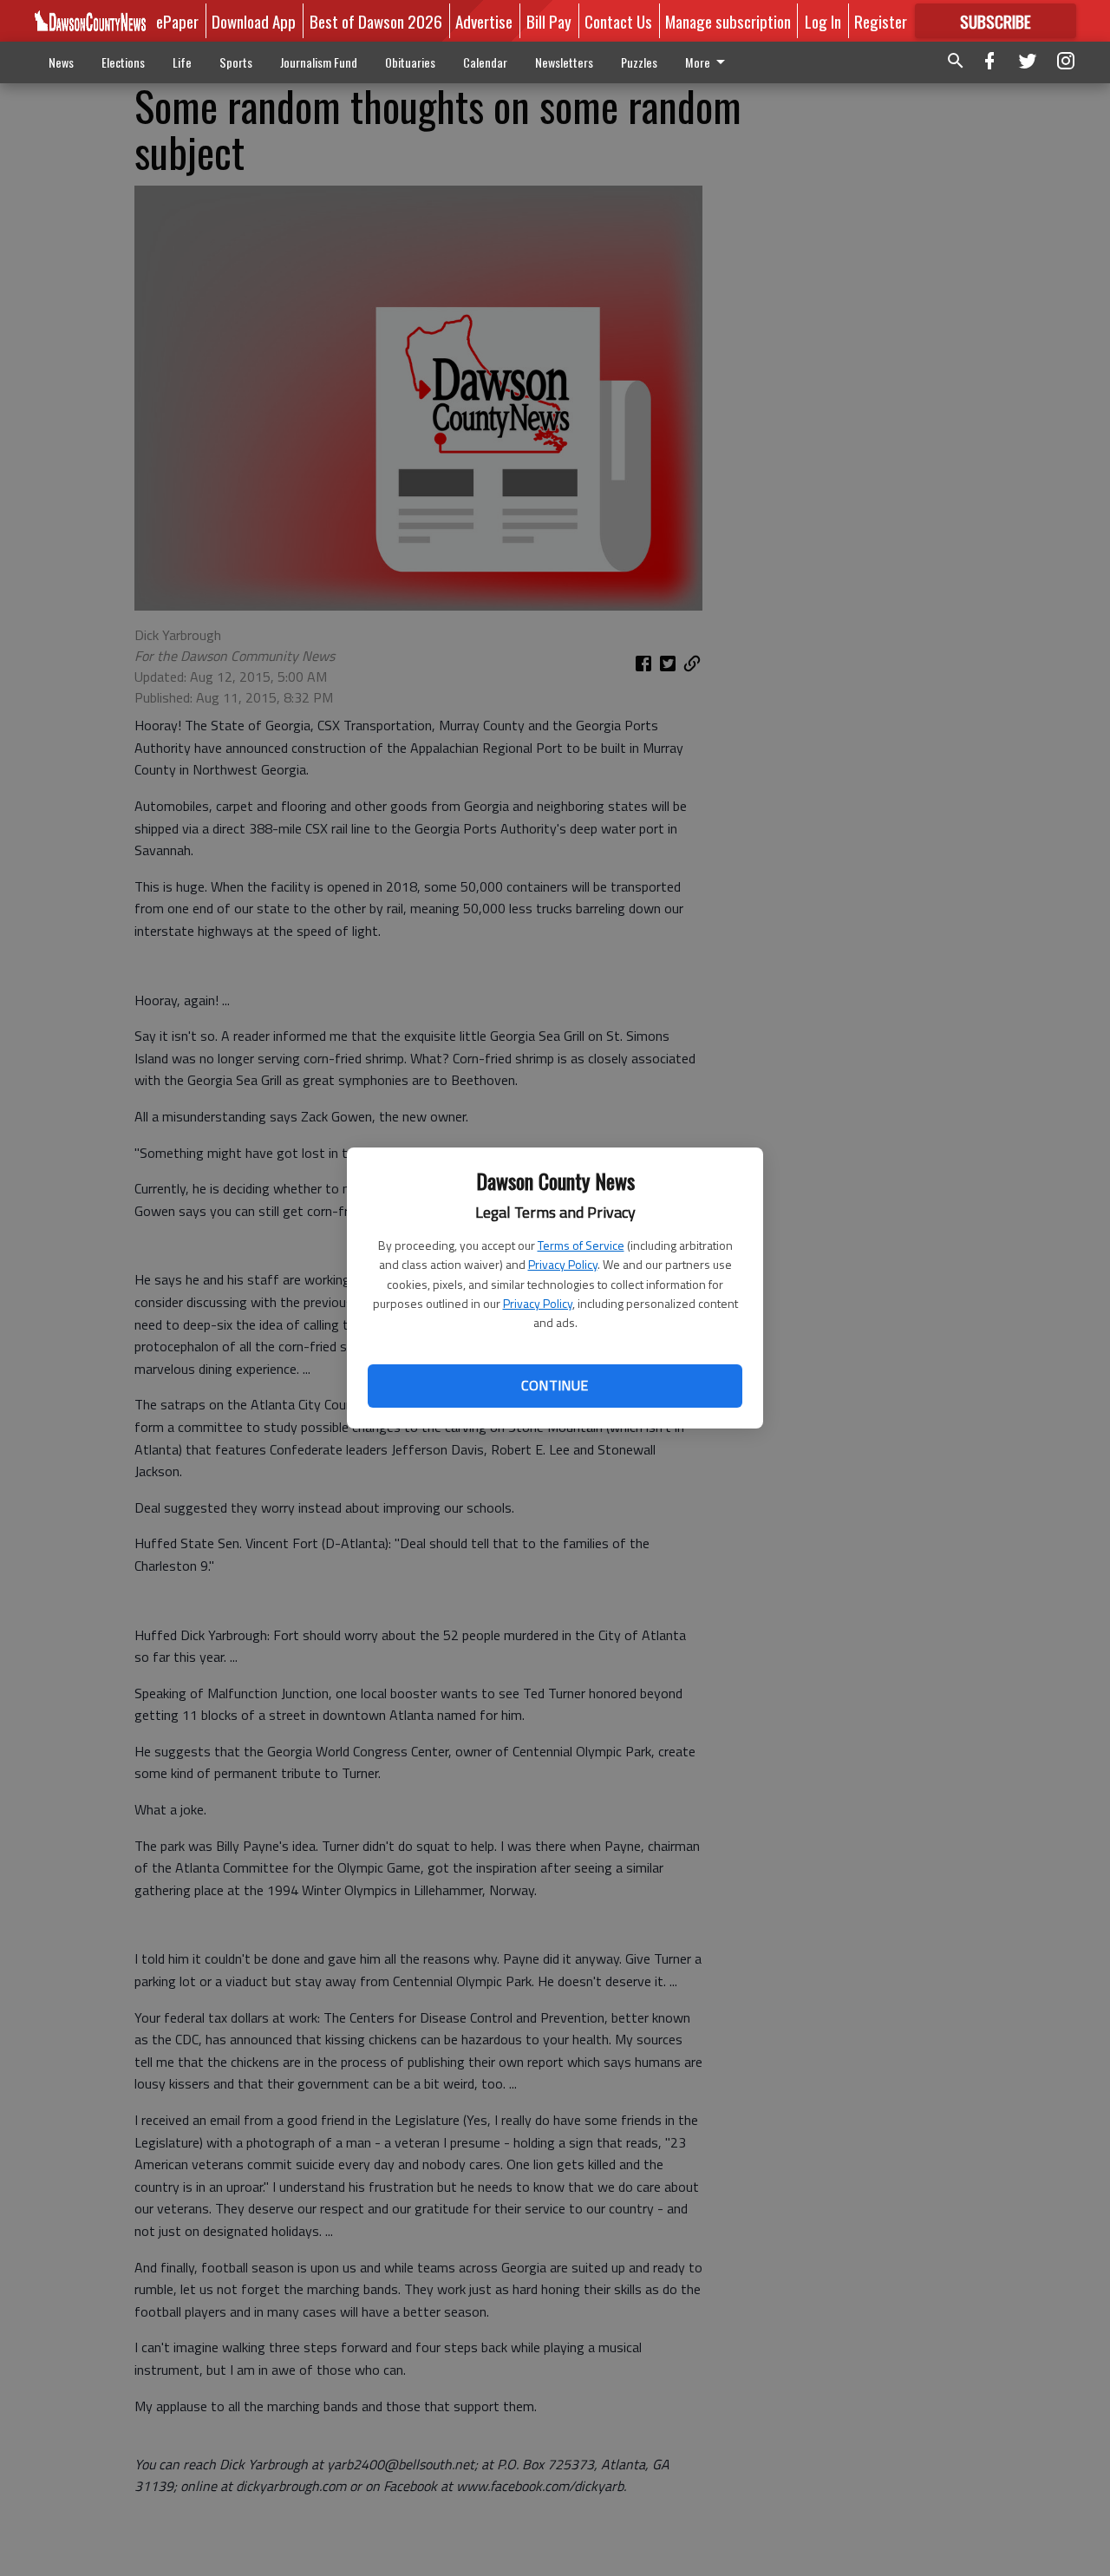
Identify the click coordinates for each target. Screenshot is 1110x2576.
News (61, 62)
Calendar (485, 62)
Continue (555, 1385)
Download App (254, 21)
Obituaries (410, 62)
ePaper (177, 21)
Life (182, 62)
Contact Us (618, 21)
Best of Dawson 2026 (376, 21)
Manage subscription (728, 21)
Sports (236, 62)
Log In (823, 21)
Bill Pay (549, 21)
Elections (123, 62)
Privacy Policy (563, 1264)
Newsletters (564, 62)
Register (881, 21)
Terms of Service (581, 1245)
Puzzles (639, 62)
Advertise (484, 21)
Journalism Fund (319, 62)
